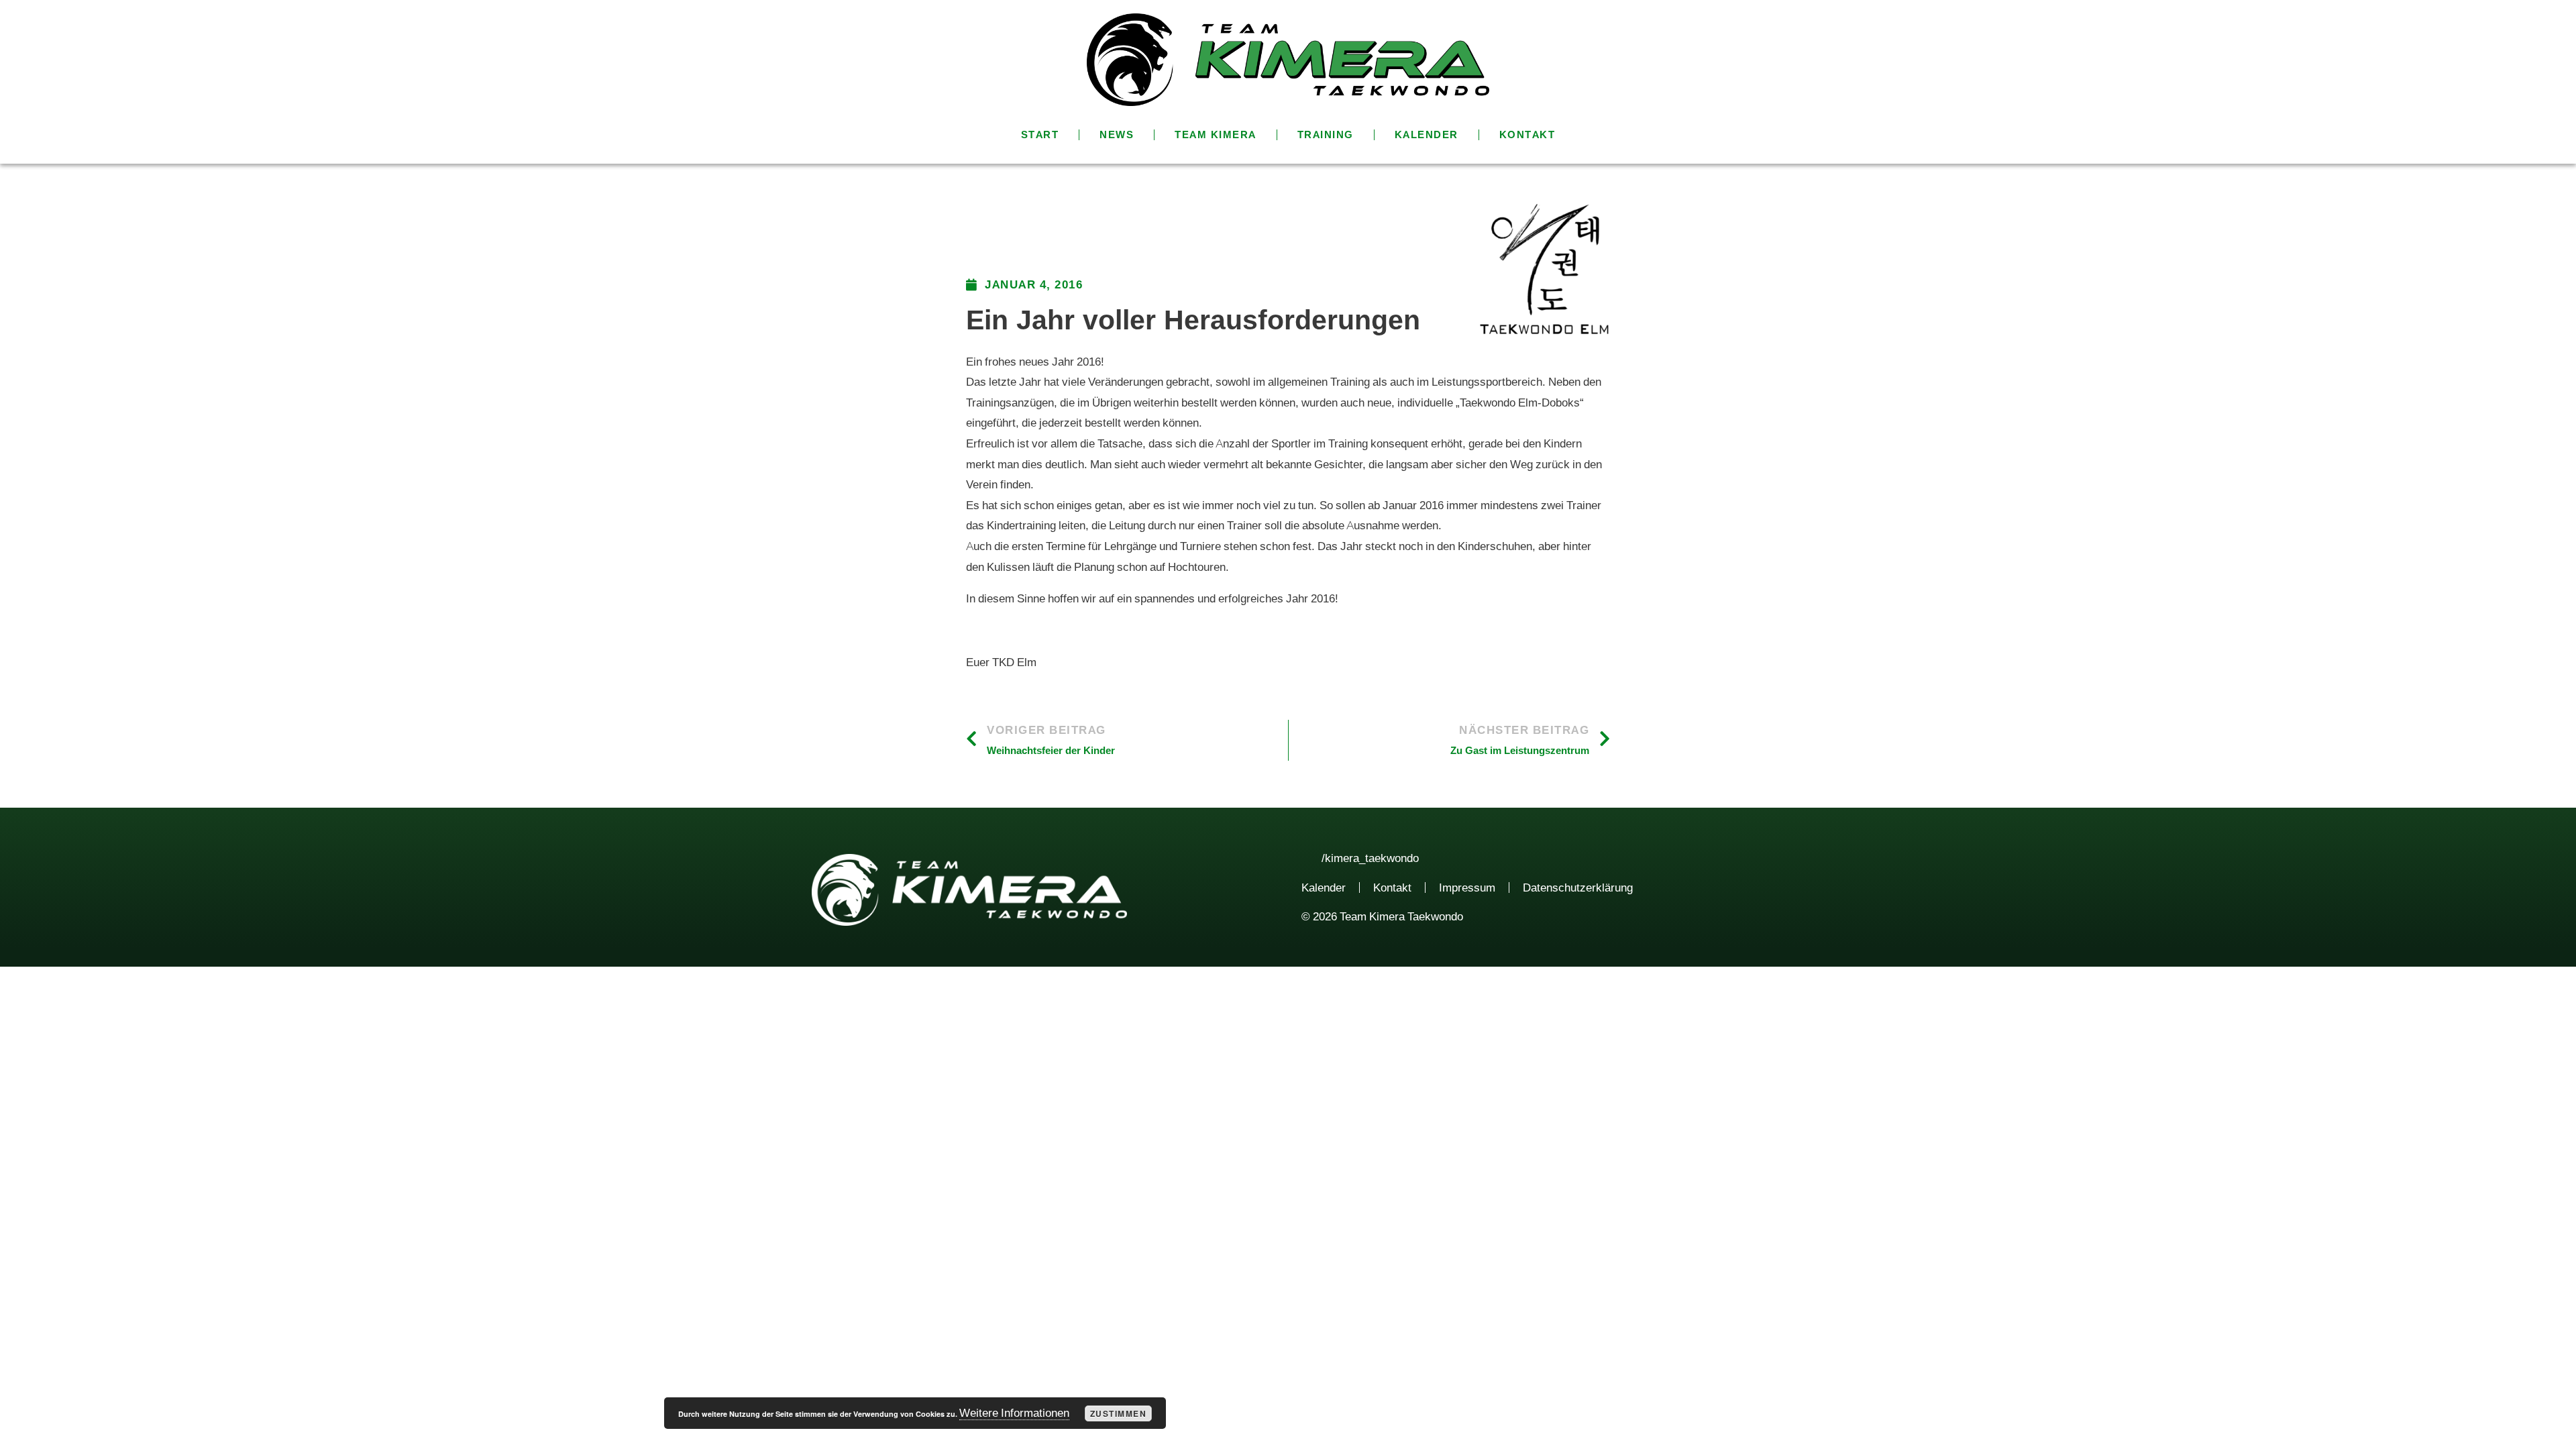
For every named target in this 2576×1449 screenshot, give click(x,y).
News (1117, 135)
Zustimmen (1119, 1413)
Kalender (1427, 135)
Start (1040, 135)
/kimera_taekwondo (1370, 858)
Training (1326, 135)
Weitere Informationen (1014, 1413)
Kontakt (1527, 135)
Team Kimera (1216, 135)
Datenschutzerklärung (1578, 888)
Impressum (1467, 888)
